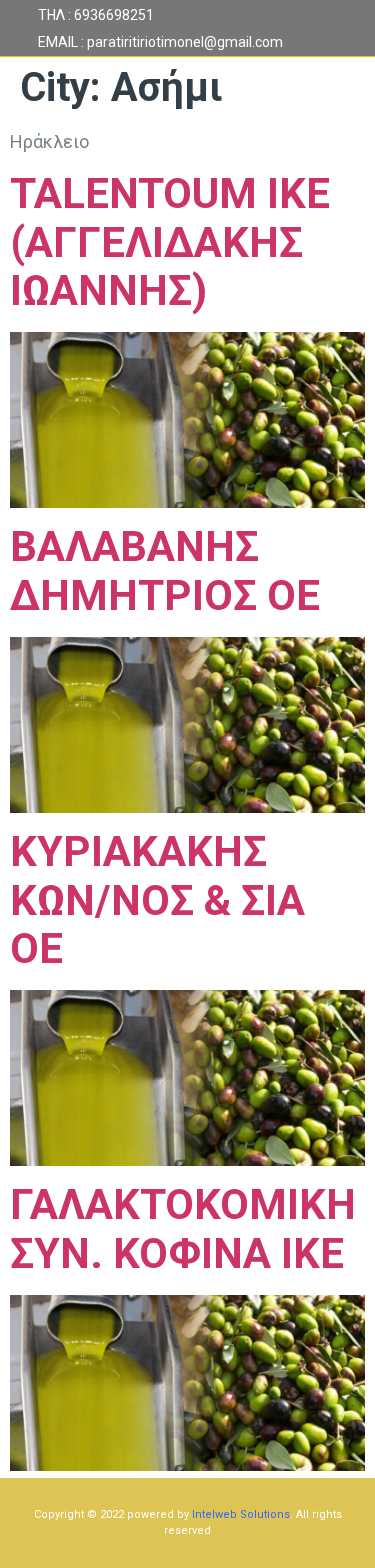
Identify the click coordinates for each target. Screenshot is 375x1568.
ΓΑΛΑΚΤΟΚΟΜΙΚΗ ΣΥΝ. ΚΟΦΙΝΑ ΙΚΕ (183, 1229)
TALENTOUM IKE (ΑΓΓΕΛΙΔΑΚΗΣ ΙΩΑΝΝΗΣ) (170, 242)
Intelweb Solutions (241, 1514)
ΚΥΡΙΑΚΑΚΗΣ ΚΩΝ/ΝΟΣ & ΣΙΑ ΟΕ (157, 900)
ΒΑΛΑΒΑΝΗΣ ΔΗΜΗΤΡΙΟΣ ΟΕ (165, 571)
